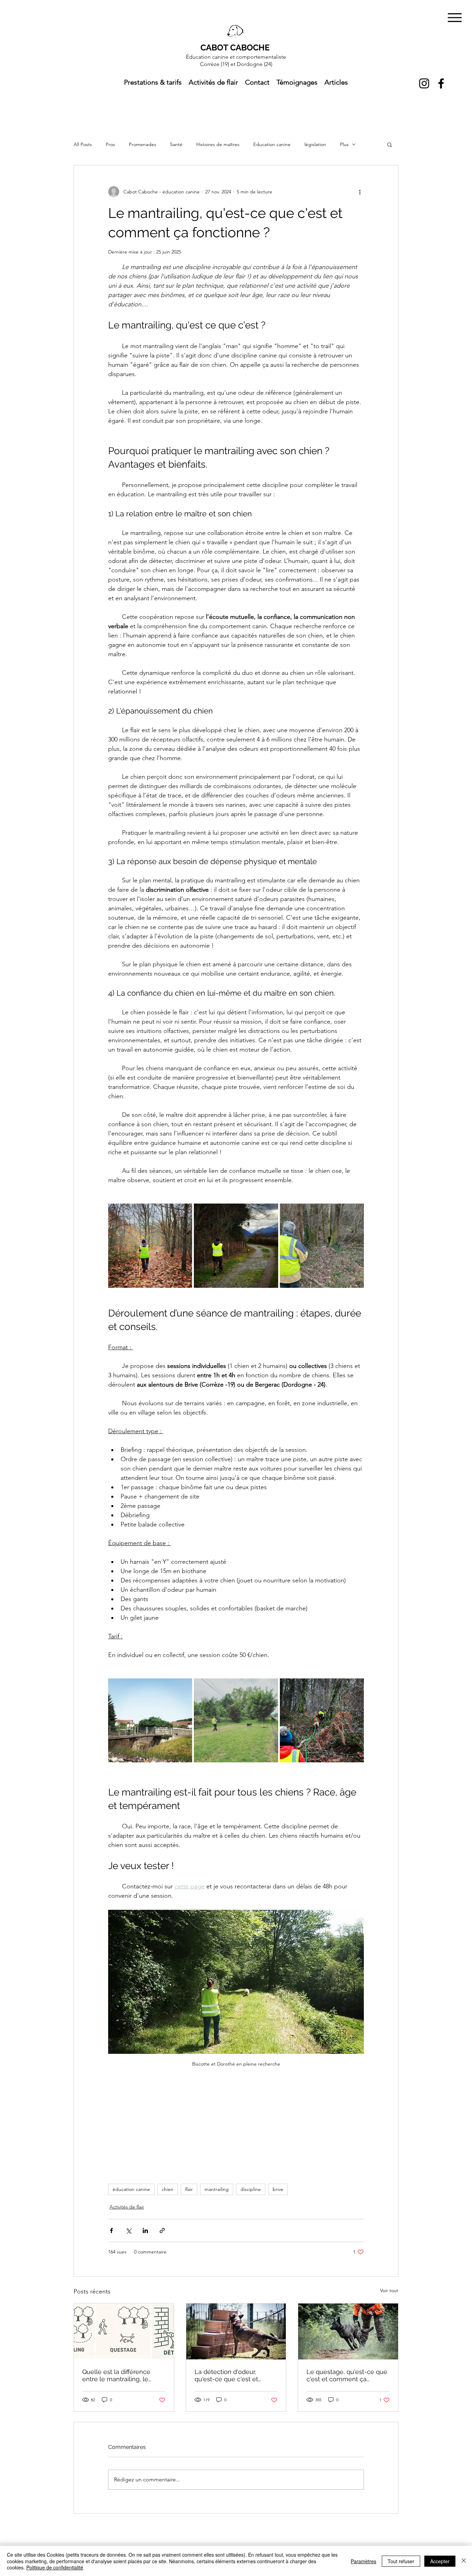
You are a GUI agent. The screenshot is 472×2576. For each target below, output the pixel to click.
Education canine (272, 144)
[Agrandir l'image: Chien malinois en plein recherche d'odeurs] (236, 1246)
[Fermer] (464, 2561)
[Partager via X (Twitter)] (128, 2230)
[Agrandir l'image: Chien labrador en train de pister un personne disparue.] (236, 1720)
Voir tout (389, 2290)
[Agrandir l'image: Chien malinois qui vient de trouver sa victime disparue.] (322, 1720)
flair (189, 2189)
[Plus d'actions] (360, 192)
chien (168, 2189)
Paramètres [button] (364, 2561)
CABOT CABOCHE (235, 47)
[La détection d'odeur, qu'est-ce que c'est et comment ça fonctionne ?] (236, 2331)
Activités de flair (127, 2207)
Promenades (143, 144)
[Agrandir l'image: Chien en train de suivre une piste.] (150, 1246)
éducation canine (131, 2189)
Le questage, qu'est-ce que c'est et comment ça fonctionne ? (347, 2375)
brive (278, 2189)
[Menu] (455, 17)
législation (315, 144)
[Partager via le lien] (162, 2230)
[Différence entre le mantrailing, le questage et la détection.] (124, 2331)
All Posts (83, 144)
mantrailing (217, 2189)
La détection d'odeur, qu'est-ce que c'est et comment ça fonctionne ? (232, 2375)
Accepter (440, 2561)
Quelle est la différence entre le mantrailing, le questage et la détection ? (121, 2375)
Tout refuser (401, 2561)
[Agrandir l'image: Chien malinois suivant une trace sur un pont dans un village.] (150, 1720)
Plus (344, 144)
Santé (176, 144)
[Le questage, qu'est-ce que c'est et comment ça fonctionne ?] (348, 2331)
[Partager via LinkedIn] (145, 2230)
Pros (110, 144)
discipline (251, 2189)
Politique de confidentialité (55, 2567)
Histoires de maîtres (218, 144)
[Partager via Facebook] (111, 2230)
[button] (390, 144)
